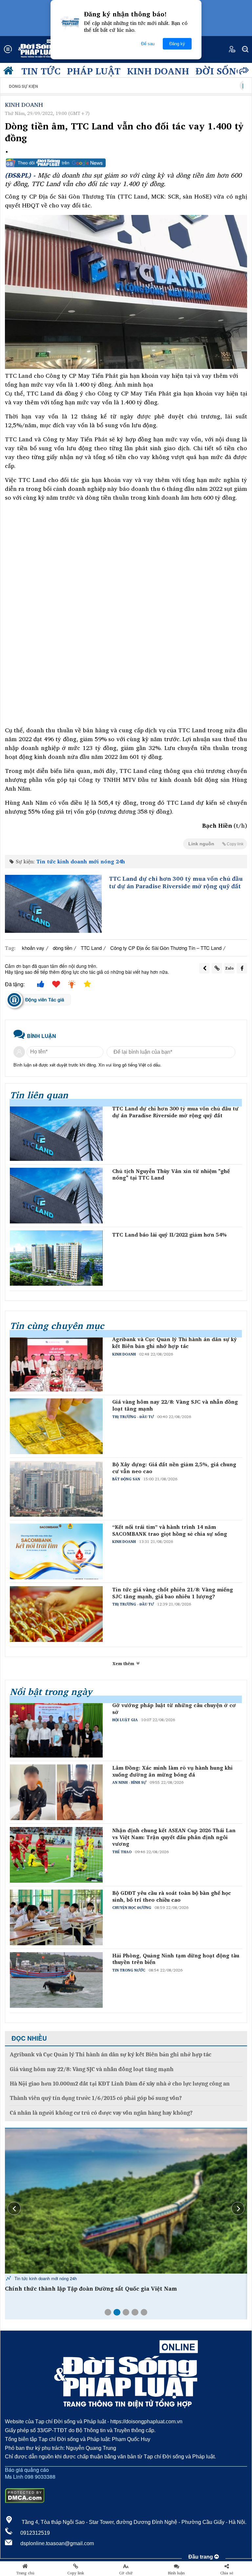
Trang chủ (25, 2573)
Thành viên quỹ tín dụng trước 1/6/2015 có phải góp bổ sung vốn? (96, 2098)
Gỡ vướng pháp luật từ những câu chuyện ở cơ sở (174, 1709)
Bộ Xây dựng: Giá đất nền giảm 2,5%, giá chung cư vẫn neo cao (174, 1468)
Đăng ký (177, 44)
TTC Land (91, 948)
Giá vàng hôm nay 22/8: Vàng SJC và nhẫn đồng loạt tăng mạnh (175, 1405)
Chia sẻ (227, 2573)
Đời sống (219, 71)
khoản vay (33, 948)
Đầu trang (201, 2557)
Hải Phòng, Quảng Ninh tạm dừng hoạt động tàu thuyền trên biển (176, 1959)
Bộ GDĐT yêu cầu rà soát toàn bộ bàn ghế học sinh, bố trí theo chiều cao (172, 1896)
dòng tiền (63, 948)
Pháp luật (94, 71)
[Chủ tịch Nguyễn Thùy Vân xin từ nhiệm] (56, 1196)
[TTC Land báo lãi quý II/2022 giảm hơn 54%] (56, 1258)
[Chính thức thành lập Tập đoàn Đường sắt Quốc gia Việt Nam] (126, 2201)
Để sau (148, 44)
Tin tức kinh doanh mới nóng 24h (81, 861)
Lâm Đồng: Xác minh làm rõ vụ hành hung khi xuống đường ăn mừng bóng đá (172, 1771)
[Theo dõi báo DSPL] (126, 163)
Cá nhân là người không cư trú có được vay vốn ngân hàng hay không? (101, 2113)
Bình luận (176, 2573)
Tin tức (41, 71)
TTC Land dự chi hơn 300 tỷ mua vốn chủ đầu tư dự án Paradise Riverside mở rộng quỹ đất (176, 883)
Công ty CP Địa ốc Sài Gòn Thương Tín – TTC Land (166, 948)
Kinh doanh (158, 71)
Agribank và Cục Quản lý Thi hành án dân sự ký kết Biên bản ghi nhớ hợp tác (175, 1343)
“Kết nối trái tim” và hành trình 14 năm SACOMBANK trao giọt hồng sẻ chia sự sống (170, 1530)
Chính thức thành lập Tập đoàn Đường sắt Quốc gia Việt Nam (91, 2289)
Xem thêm (124, 1663)
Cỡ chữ (126, 2573)
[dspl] (10, 72)
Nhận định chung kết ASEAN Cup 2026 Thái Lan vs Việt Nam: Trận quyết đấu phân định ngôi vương (174, 1837)
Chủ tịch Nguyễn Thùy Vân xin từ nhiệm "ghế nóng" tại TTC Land (171, 1175)
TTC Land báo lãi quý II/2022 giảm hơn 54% (169, 1235)
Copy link (76, 2573)
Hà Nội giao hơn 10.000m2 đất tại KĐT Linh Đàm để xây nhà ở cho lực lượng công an (120, 2084)
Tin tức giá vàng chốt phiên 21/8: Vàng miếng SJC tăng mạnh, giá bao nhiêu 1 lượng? (173, 1593)
